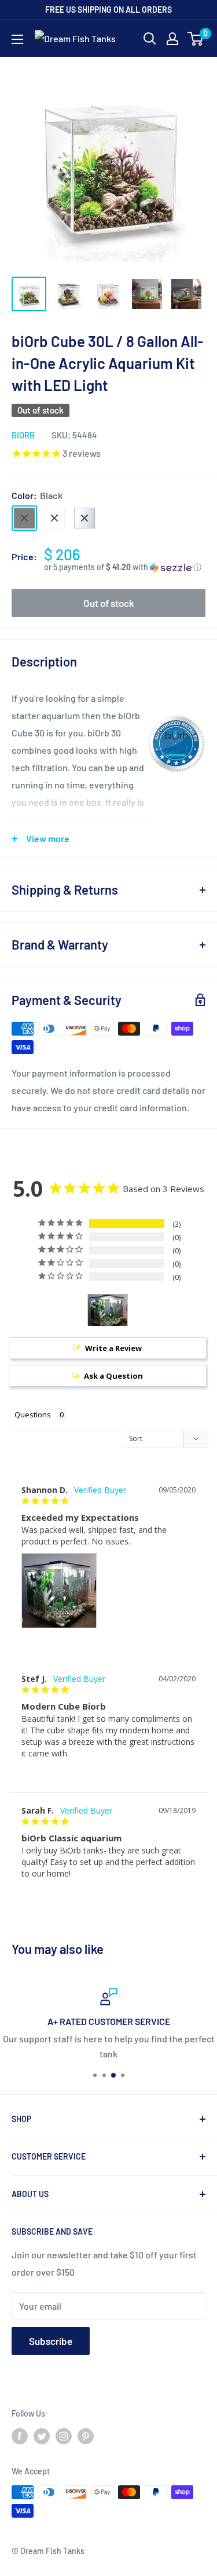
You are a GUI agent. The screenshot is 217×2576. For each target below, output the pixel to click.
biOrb (23, 435)
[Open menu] (17, 39)
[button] (125, 567)
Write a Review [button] (113, 1348)
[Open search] (150, 39)
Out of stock (109, 603)
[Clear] (84, 518)
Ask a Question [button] (113, 1376)
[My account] (172, 39)
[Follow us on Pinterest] (86, 2436)
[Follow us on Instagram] (64, 2436)
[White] (54, 518)
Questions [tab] (33, 1414)
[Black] (24, 518)
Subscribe (51, 2341)
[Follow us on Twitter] (42, 2436)
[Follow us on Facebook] (20, 2436)
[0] (196, 39)
